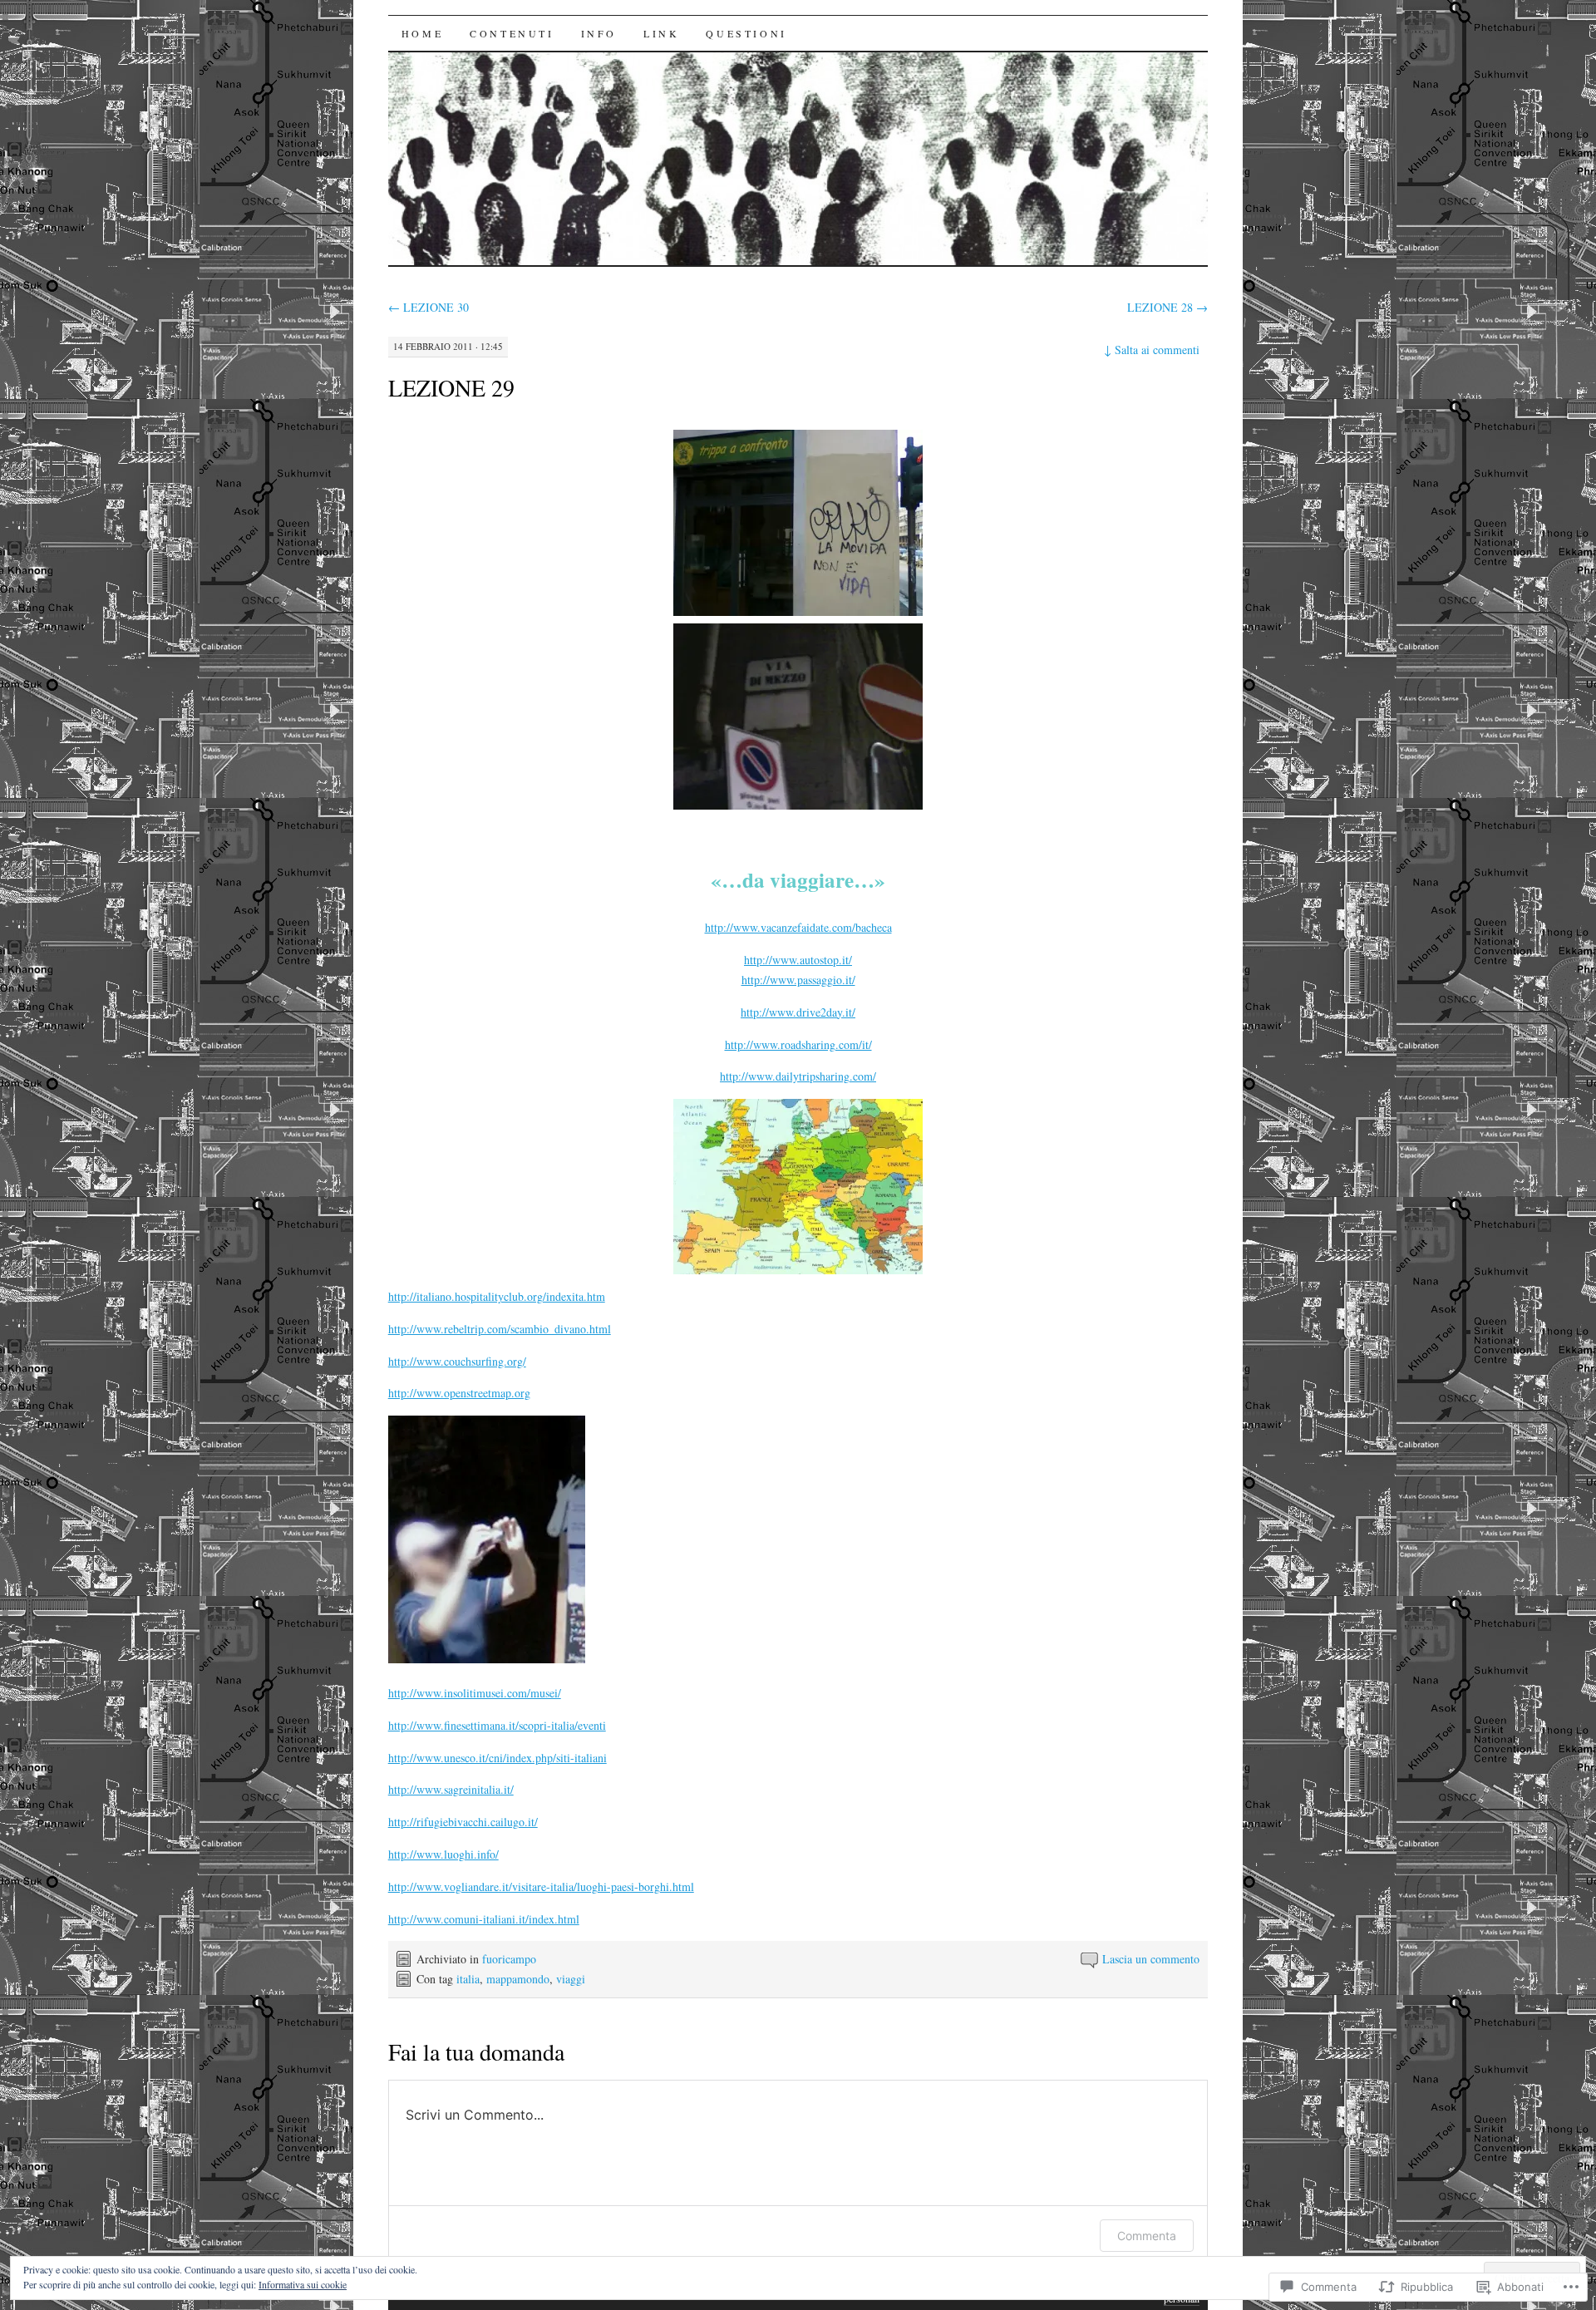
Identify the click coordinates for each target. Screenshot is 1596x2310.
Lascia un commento (1151, 1959)
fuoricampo (509, 1959)
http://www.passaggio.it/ (798, 980)
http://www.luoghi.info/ (443, 1854)
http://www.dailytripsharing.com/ (798, 1076)
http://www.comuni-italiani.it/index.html (484, 1919)
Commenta (1147, 2236)
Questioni (746, 33)
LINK (661, 33)
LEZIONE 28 (1167, 307)
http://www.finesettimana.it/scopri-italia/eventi (497, 1725)
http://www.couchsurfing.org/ (457, 1361)
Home (422, 33)
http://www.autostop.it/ (798, 960)
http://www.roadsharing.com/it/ (798, 1044)
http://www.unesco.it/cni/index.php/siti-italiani (498, 1758)
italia (468, 1979)
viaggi (571, 1979)
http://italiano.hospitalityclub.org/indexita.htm (497, 1296)
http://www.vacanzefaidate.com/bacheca (798, 927)
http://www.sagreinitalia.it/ (451, 1789)
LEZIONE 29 (451, 387)
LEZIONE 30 (429, 307)
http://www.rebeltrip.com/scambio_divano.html (500, 1329)
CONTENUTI (512, 33)
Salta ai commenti (1152, 350)
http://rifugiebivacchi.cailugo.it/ (463, 1822)
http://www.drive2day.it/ (798, 1012)
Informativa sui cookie (303, 2284)
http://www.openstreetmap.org (459, 1393)
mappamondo (518, 1979)
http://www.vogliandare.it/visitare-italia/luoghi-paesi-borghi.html (541, 1886)
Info (599, 33)
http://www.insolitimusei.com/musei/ (475, 1693)
